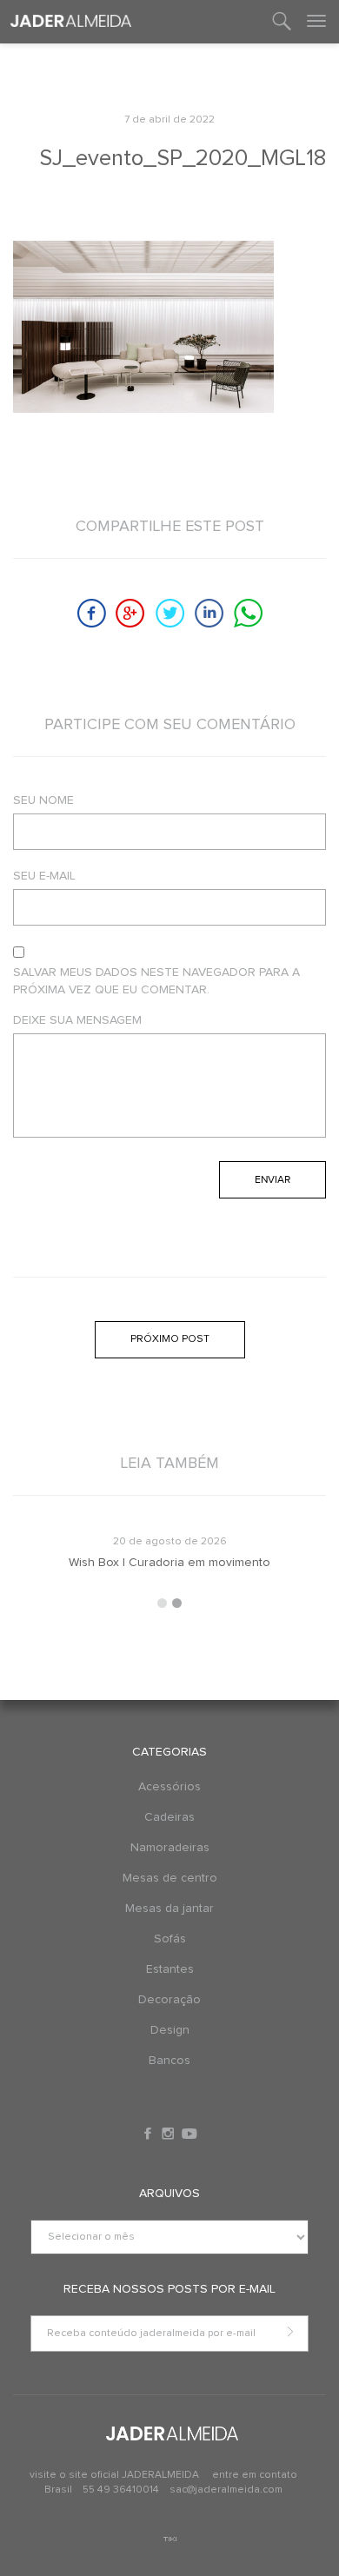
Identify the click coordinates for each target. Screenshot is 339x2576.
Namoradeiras (170, 1848)
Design (170, 2030)
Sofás (170, 1939)
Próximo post (170, 1339)
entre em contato (255, 2475)
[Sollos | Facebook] (150, 2134)
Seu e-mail (44, 876)
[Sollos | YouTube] (189, 2134)
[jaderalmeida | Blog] (71, 22)
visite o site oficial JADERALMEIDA (114, 2475)
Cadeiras (169, 1817)
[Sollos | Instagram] (169, 2134)
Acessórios (169, 1787)
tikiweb (170, 2539)
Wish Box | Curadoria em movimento (169, 1563)
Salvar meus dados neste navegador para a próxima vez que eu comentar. (156, 981)
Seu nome (43, 800)
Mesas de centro (170, 1878)
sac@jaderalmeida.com (226, 2490)
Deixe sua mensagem (77, 1020)
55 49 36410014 (122, 2490)
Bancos (169, 2061)
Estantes (170, 1969)
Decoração (169, 2000)
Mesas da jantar (169, 1909)
